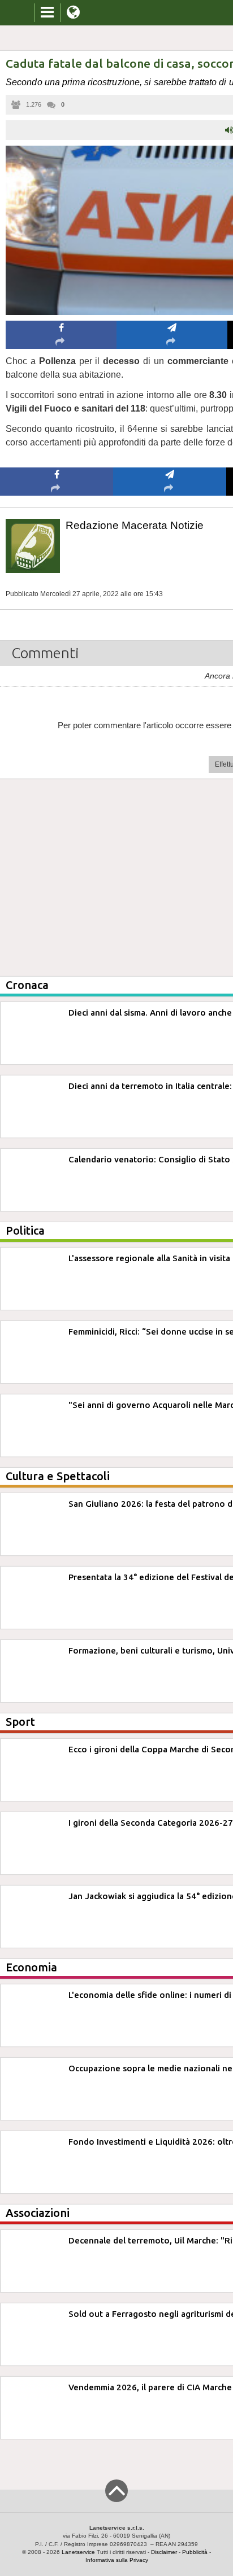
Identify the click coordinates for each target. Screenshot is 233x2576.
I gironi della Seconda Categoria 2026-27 (151, 1823)
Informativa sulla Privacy (117, 2560)
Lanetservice (78, 2552)
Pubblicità (195, 2552)
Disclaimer (164, 2552)
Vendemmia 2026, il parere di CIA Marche (150, 2387)
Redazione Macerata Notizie (135, 525)
